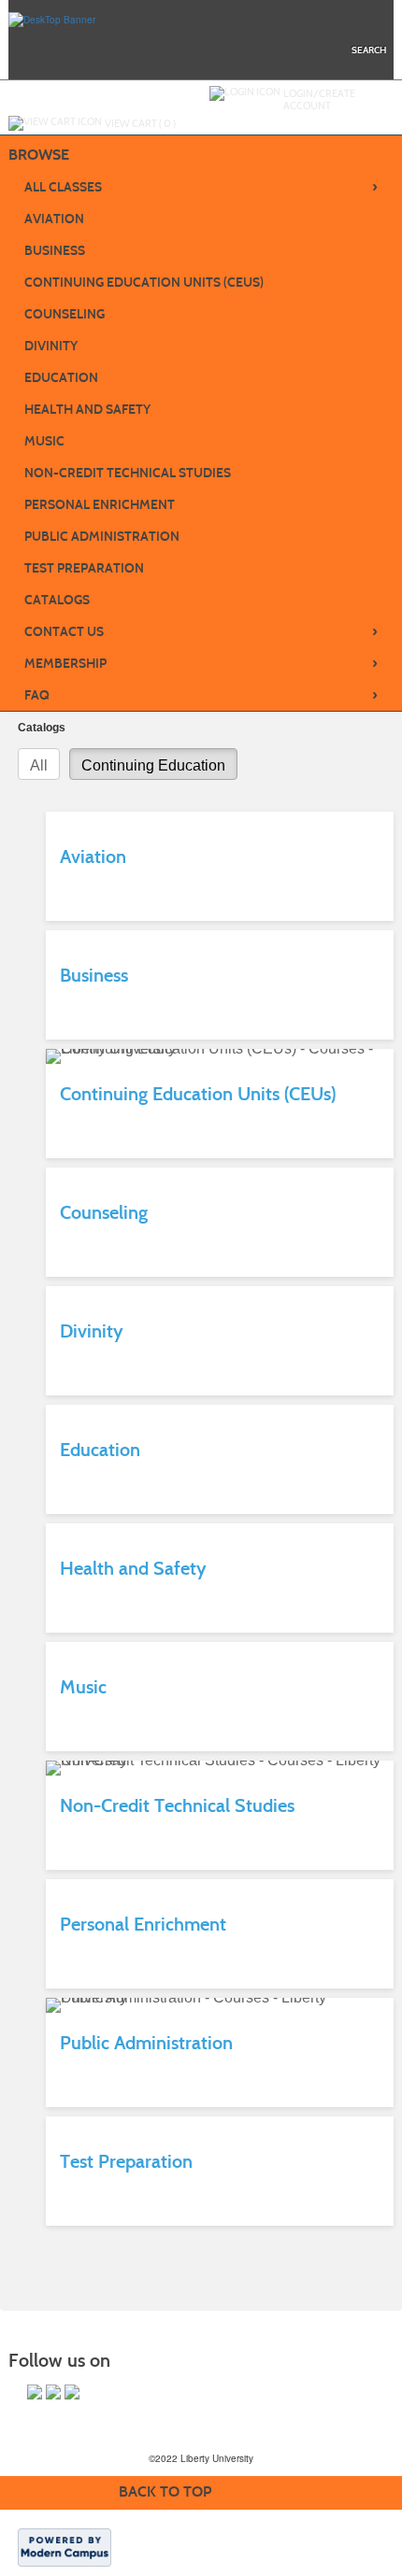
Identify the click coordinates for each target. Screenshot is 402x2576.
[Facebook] (35, 2392)
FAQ (201, 695)
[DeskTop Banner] (52, 19)
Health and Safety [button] (87, 410)
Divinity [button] (51, 346)
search (369, 50)
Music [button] (44, 441)
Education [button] (61, 378)
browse (39, 155)
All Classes (201, 187)
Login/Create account (319, 99)
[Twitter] (53, 2392)
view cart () (140, 123)
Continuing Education (153, 765)
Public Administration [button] (102, 537)
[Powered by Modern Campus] (65, 2546)
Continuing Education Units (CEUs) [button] (144, 283)
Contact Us (201, 631)
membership (201, 663)
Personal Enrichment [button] (100, 505)
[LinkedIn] (72, 2392)
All (39, 765)
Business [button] (55, 251)
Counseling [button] (65, 314)
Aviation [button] (54, 219)
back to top (165, 2491)
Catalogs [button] (57, 600)
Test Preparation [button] (84, 568)
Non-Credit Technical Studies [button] (128, 473)
